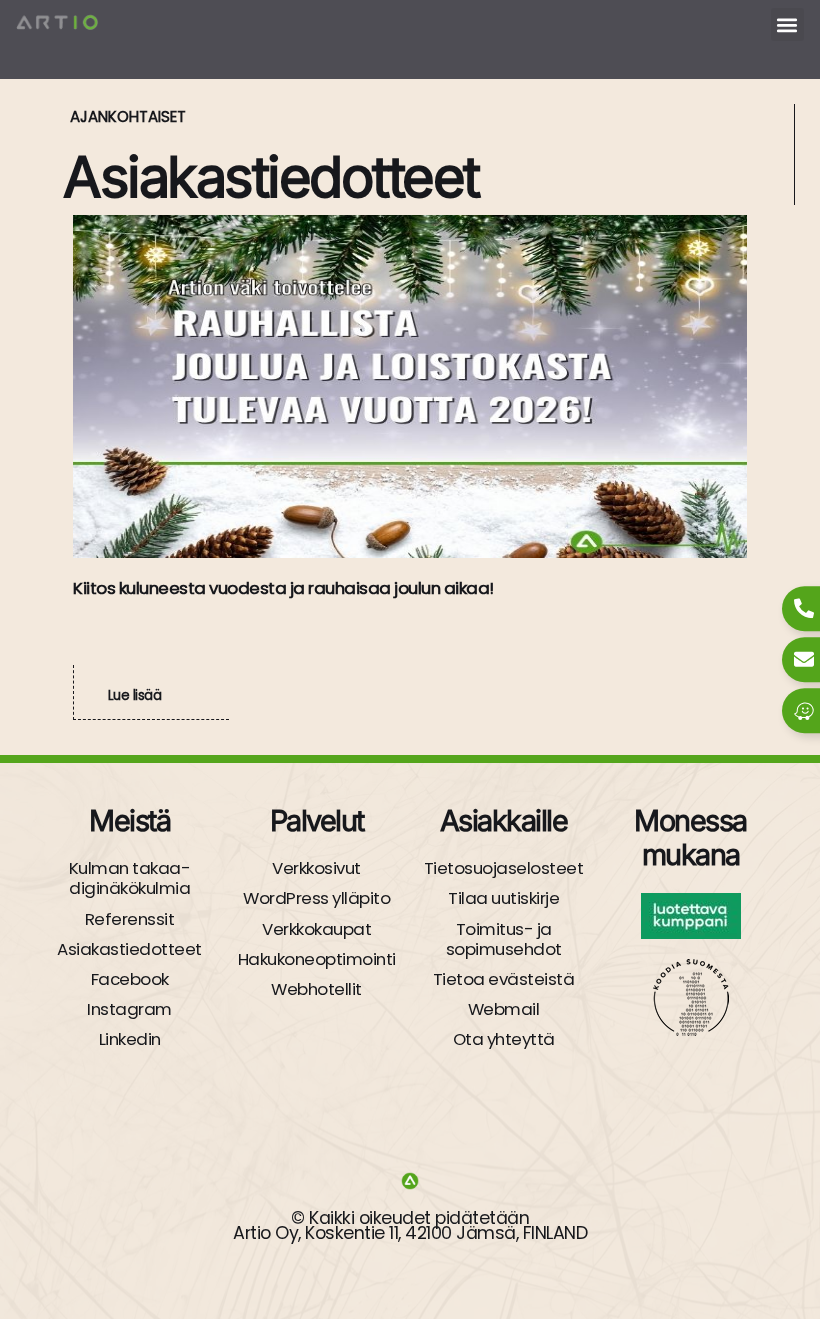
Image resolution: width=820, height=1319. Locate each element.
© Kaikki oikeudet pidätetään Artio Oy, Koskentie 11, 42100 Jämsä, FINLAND (410, 1225)
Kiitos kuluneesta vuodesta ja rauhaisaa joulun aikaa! (283, 588)
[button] (787, 24)
